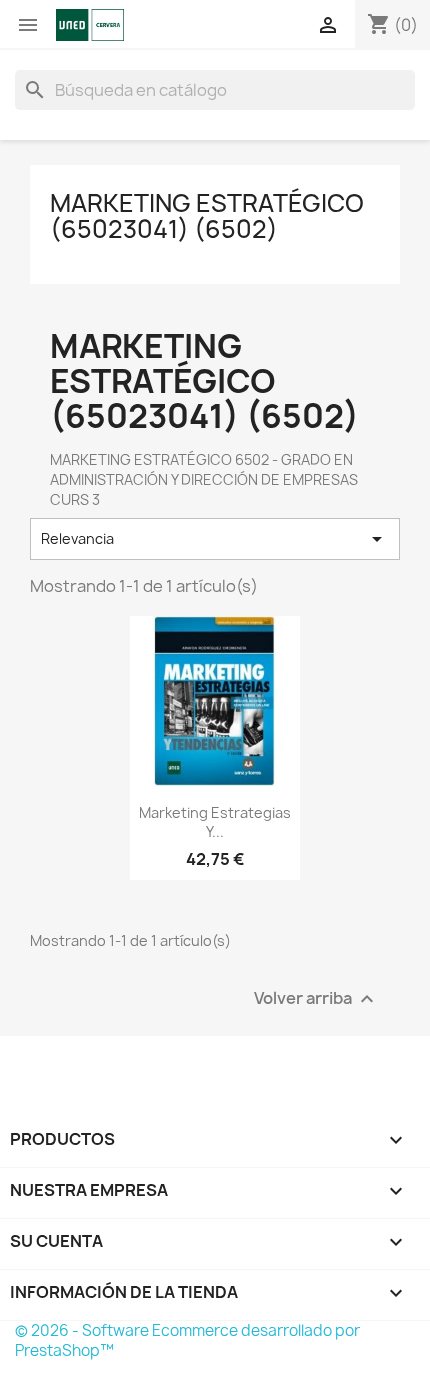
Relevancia (215, 539)
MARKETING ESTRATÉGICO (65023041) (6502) (207, 216)
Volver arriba (316, 999)
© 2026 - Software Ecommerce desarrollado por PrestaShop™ (187, 1340)
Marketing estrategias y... (215, 822)
